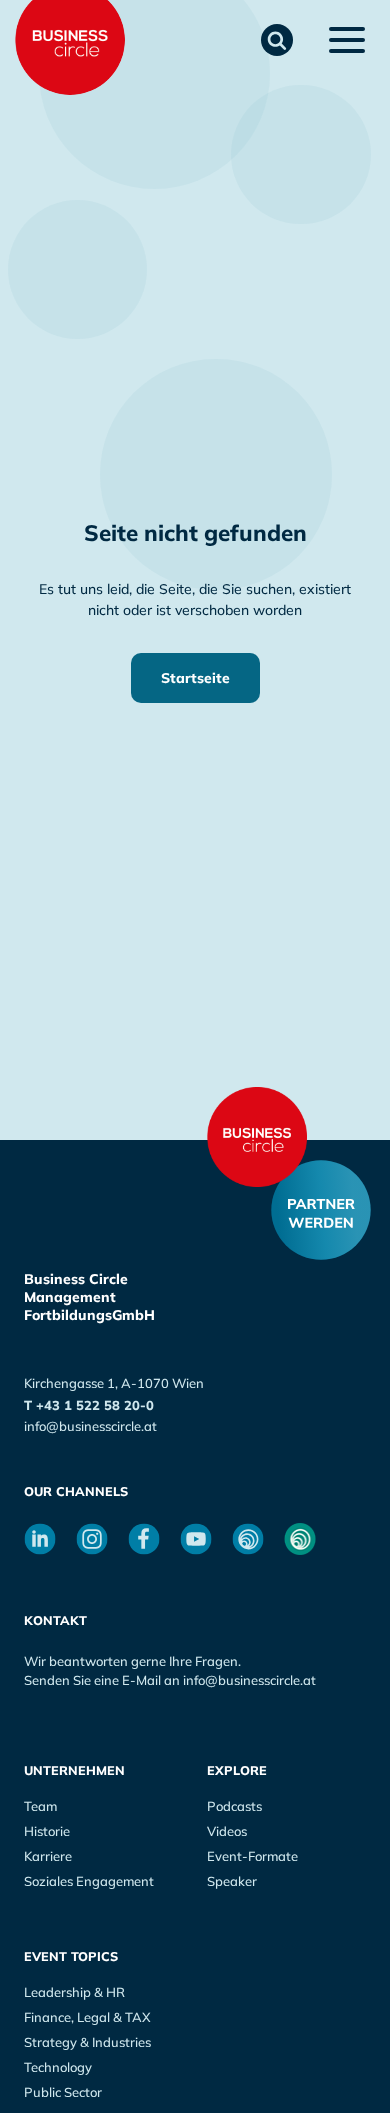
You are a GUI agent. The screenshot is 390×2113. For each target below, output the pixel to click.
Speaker (232, 1881)
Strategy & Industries (87, 2042)
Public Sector (63, 2092)
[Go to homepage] (257, 1137)
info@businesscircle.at (90, 1426)
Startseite (195, 678)
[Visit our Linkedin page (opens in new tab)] (40, 1539)
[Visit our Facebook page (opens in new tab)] (144, 1539)
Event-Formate (252, 1856)
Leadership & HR (74, 1992)
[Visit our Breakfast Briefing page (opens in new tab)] (248, 1539)
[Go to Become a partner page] (321, 1210)
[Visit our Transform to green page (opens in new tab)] (300, 1539)
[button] (277, 40)
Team (40, 1806)
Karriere (48, 1856)
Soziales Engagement (89, 1881)
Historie (47, 1831)
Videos (227, 1831)
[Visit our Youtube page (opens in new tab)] (196, 1539)
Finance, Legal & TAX (87, 2017)
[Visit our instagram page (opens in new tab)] (92, 1539)
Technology (58, 2067)
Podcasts (234, 1806)
